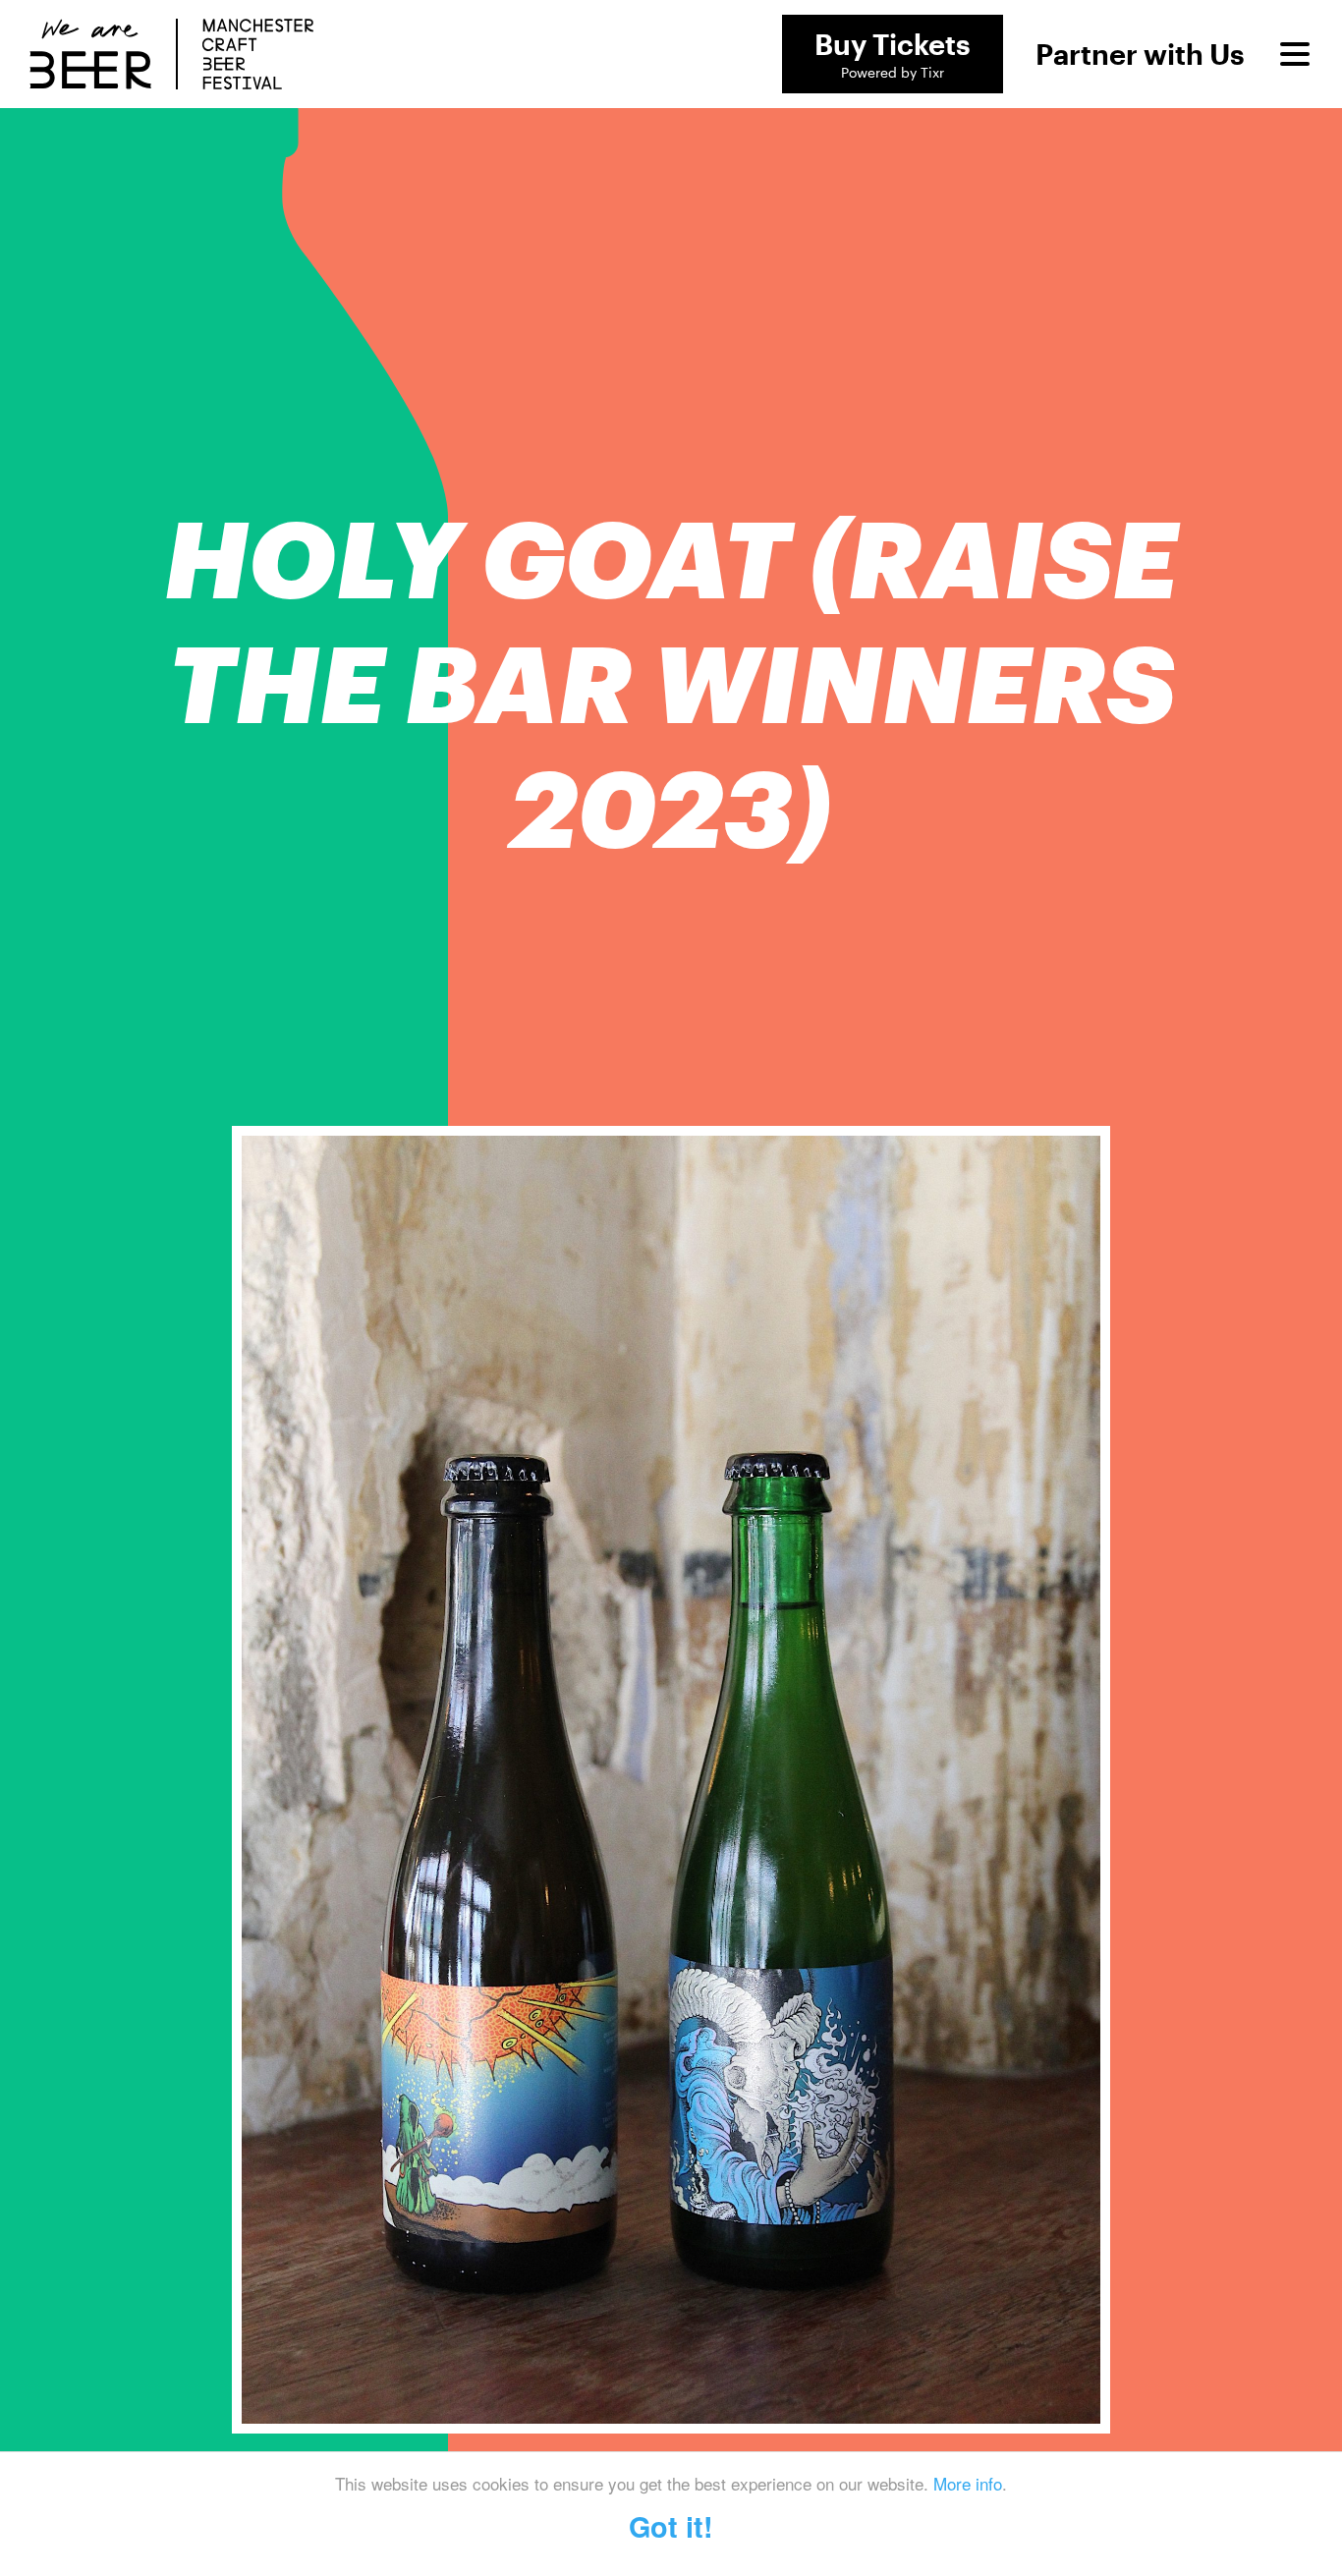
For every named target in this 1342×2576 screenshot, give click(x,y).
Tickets (893, 54)
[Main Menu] (1295, 54)
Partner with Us (1140, 54)
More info (968, 2483)
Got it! (671, 2526)
